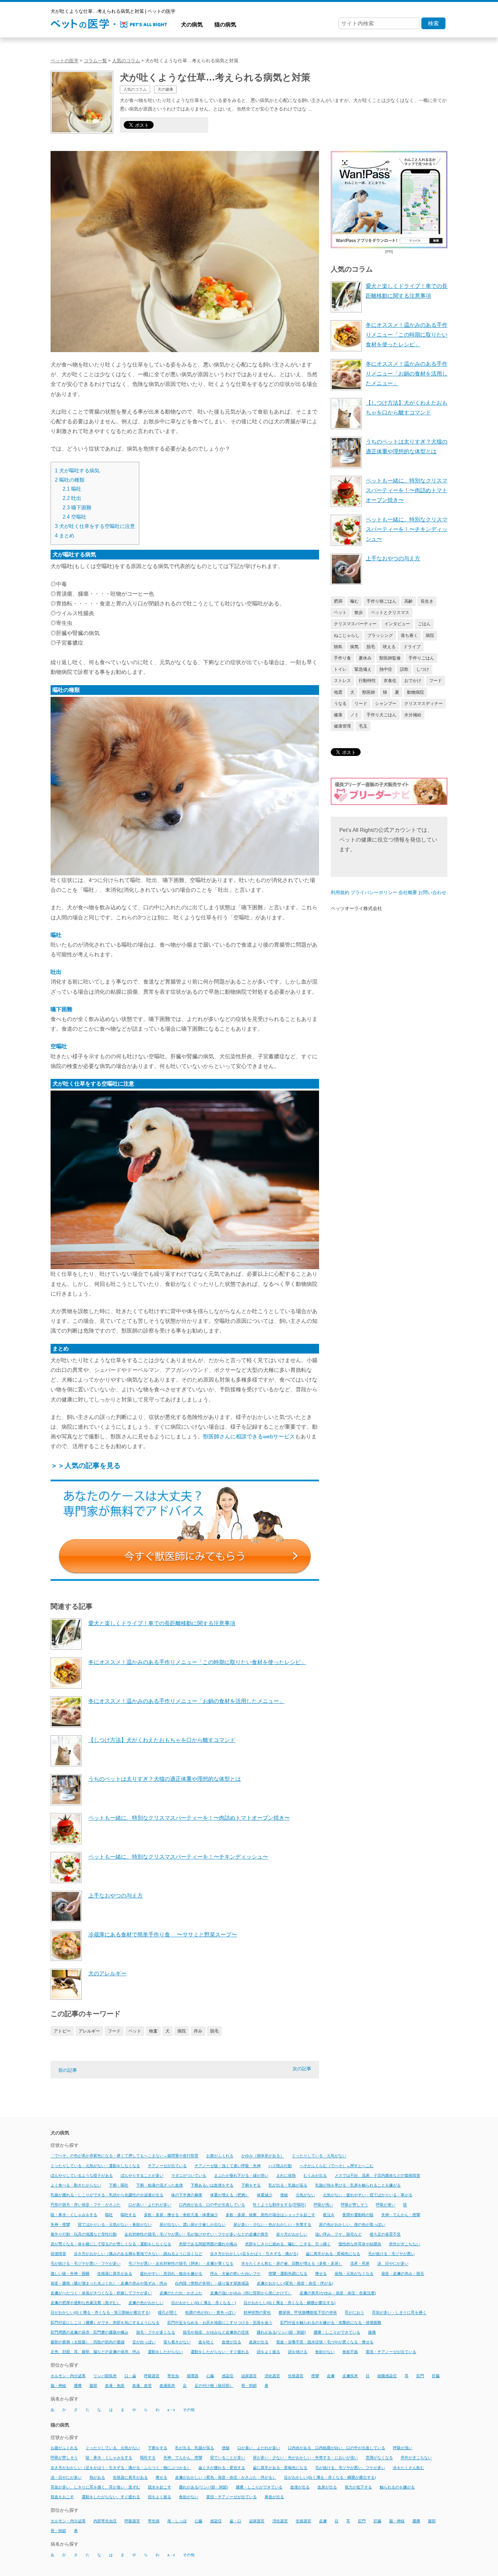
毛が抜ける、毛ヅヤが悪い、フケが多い (350, 2468)
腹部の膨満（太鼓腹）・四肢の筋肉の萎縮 (88, 2342)
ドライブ (412, 647)
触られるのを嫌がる (397, 2487)
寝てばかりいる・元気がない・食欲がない (115, 2224)
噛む (354, 601)
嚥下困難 (77, 508)
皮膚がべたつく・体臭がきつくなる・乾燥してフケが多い (101, 2293)
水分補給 (413, 715)
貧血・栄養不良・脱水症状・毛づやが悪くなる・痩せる (325, 2342)
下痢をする (251, 2185)
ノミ (354, 715)
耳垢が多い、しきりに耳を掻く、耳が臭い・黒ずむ (95, 2487)
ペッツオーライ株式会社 (356, 908)
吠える (389, 647)
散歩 (359, 612)
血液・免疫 (115, 2386)
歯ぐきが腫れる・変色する (222, 2468)
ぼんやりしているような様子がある (82, 2175)
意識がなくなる (379, 2458)
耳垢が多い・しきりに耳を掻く (399, 2313)
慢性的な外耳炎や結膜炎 (360, 2244)
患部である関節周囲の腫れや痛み (208, 2244)
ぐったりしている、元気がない (113, 2448)
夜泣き (329, 2215)
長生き (427, 601)
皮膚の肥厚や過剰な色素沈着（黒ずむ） (86, 2303)
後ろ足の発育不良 (385, 2234)
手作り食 (342, 658)
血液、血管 (142, 2386)
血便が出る (231, 2342)
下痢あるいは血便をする (212, 2185)
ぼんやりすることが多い (142, 2175)
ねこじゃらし (347, 635)
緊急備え (363, 669)
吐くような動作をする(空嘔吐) (279, 2205)
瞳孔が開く (168, 2313)
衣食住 (390, 680)
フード (114, 2031)
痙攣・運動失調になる (288, 2274)
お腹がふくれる (220, 2156)
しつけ (423, 669)
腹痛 (372, 2332)
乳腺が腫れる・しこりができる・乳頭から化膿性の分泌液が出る (107, 2195)
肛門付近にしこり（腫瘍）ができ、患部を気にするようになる (105, 2323)
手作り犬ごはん (381, 715)
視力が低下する (358, 2487)
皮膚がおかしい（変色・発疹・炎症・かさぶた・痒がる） (226, 2477)
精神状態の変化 (257, 2313)
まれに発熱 (286, 2175)
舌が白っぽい (144, 2342)
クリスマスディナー (423, 703)
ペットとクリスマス (390, 612)
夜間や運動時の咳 (358, 2215)
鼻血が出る (274, 2497)
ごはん (424, 624)
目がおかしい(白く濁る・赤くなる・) (203, 2303)
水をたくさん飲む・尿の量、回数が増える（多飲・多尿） (292, 2264)
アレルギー (89, 2031)
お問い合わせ (432, 893)
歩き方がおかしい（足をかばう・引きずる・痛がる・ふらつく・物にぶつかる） (121, 2468)
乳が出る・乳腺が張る (288, 2185)
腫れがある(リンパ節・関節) (281, 2332)
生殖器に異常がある (115, 2274)
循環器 (193, 2376)
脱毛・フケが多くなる (156, 2332)
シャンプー (386, 703)
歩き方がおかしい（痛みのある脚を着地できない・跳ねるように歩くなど (138, 2254)
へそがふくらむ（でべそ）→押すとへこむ (337, 2166)
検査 (153, 2031)
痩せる (321, 2274)
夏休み (365, 658)
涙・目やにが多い (66, 2477)
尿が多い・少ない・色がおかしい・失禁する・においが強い (305, 2458)
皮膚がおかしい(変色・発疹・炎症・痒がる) (295, 2283)
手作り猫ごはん (381, 601)
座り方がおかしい (292, 2234)
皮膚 (331, 2376)
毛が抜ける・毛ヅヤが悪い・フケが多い (86, 2264)
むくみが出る (315, 2175)
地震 (338, 692)
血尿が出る (259, 2342)
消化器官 (272, 2376)
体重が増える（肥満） (230, 2195)
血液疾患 (167, 2386)
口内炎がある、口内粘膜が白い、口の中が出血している (337, 2448)
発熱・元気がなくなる (354, 2274)
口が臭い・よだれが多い (150, 2205)
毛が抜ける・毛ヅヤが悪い (391, 2254)
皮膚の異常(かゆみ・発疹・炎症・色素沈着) (338, 2293)
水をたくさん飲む (409, 2468)
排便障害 (58, 2254)
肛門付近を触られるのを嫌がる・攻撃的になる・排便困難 (331, 2323)
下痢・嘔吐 (119, 2185)
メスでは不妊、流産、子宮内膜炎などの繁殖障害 (377, 2175)
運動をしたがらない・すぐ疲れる (220, 2352)
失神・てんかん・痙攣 (401, 2215)
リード (361, 703)
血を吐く (206, 2342)
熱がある (97, 2477)
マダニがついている (189, 2175)
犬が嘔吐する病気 (77, 471)
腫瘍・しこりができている (337, 2332)
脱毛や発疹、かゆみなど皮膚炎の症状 (216, 2332)
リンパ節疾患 (105, 2376)
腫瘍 (78, 2386)
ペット (135, 2031)
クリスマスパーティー (355, 624)
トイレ (340, 669)
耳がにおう (354, 2313)
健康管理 (342, 726)
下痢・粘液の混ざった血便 (160, 2185)
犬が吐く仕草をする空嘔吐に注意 (95, 526)
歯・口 (235, 2521)
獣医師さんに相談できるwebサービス (249, 1436)
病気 (354, 647)
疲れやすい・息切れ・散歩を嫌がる (171, 2274)
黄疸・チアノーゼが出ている (391, 2352)
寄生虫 (173, 2376)
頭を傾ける (298, 2352)
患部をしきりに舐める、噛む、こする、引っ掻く (288, 2244)
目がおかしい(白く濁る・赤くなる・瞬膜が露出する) (289, 2303)
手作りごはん (421, 658)
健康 (338, 715)
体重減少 (265, 2195)
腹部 (93, 2386)
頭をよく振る (268, 2352)
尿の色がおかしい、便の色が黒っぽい (352, 2224)
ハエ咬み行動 (280, 2166)
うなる (340, 703)
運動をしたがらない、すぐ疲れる (111, 2497)
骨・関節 (249, 2386)
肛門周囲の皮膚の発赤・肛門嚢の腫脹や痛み (89, 2332)
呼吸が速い (386, 2205)
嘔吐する (128, 2215)
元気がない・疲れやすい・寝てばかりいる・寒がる (368, 2195)
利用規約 (340, 893)
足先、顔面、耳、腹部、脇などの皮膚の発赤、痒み (95, 2352)
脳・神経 (58, 2386)
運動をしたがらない (165, 2352)
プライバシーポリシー (374, 893)
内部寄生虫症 (105, 2521)
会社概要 (408, 893)
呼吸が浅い (323, 2205)
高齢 (409, 601)
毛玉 (363, 726)
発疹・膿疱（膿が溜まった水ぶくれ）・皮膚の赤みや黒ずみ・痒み (109, 2283)
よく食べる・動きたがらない (76, 2185)
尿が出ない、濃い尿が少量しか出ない (193, 2224)
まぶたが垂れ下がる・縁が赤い (241, 2175)
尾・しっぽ (177, 2521)
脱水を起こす (160, 2487)
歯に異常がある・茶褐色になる (333, 2254)
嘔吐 (72, 489)
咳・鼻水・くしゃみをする (74, 2215)
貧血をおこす (62, 2497)
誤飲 (404, 669)
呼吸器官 (152, 2376)
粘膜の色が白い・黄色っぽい (210, 2313)
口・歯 (130, 2376)
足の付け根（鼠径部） (214, 2386)
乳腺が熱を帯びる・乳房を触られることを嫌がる (358, 2185)
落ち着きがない (177, 2342)
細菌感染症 (387, 2376)
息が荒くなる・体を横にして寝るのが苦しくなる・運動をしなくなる (111, 2244)
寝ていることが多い (228, 2458)
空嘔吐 (75, 517)
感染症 (228, 2376)
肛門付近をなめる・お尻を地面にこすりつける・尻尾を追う (220, 2323)
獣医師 (369, 692)
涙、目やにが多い (393, 2264)
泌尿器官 (249, 2376)
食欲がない (325, 2352)
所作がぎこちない (405, 2244)
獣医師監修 (390, 658)
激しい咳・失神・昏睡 (70, 2274)
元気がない (305, 2195)
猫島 (338, 647)
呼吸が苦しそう (354, 2205)
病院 (182, 2031)
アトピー (62, 2031)
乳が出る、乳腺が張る (195, 2448)
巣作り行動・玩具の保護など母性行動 (84, 2234)
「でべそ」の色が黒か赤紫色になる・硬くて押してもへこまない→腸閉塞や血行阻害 (124, 2156)
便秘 (284, 2195)
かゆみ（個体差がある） (263, 2156)
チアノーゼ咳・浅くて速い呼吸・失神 (228, 2166)
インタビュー (397, 624)
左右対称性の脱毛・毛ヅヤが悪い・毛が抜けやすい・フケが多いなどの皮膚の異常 (196, 2234)
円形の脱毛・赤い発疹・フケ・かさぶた (86, 2205)
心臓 (210, 2376)
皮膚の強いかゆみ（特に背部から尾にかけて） (251, 2293)
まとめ (65, 536)
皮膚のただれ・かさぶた (181, 2293)
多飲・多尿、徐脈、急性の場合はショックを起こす (270, 2215)
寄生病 (154, 2521)
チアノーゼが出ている (167, 2166)
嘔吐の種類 (70, 480)
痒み (198, 2031)
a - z (171, 2410)
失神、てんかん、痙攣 (183, 2458)
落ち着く (409, 635)
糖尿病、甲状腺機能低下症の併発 (308, 2313)
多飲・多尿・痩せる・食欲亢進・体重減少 (181, 2215)
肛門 (420, 2376)
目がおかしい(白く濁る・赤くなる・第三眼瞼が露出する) (100, 2313)
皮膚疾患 (350, 2376)
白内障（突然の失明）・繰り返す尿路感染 (212, 2283)
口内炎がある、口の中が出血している (212, 2205)
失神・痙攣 (60, 2224)
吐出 (72, 498)
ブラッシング (380, 635)
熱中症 (386, 669)
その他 (189, 2410)
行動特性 (367, 680)
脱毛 (214, 2031)
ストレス (342, 680)
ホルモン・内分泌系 (68, 2376)
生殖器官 (296, 2376)
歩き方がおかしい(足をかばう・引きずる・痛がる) (254, 2254)
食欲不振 (350, 2352)
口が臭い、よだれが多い (259, 2448)
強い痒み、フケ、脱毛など (338, 2234)
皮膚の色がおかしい (146, 2303)
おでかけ (413, 680)
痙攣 (315, 2376)
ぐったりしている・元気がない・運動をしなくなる (95, 2166)
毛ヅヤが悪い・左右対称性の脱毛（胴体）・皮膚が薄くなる (181, 2264)
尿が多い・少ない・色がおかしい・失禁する (272, 2224)
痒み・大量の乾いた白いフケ (235, 2274)
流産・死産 (360, 2264)
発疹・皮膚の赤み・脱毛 (403, 2274)
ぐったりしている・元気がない (319, 2156)
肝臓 (436, 2376)
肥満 (338, 601)
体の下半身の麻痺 (187, 2195)
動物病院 (416, 692)
